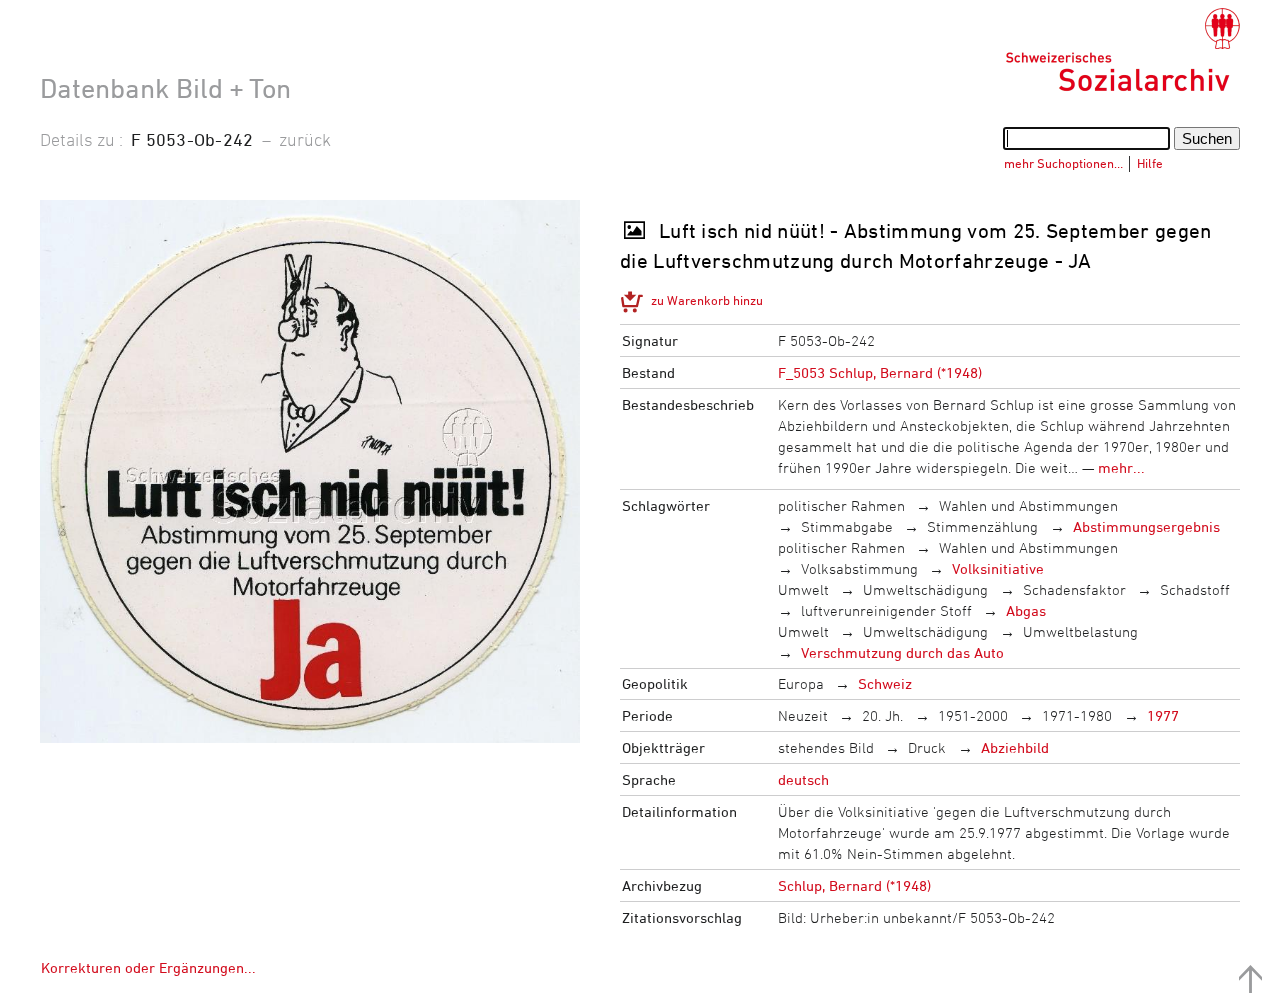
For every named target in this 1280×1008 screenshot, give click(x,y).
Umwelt (803, 589)
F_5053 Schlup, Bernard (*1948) (880, 372)
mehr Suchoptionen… (1063, 163)
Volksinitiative (998, 568)
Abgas (1026, 610)
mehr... (1121, 467)
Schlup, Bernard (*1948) (854, 885)
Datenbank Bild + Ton (165, 88)
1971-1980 (1077, 715)
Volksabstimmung (859, 568)
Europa (801, 683)
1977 (1163, 715)
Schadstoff (1195, 589)
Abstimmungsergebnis (1146, 526)
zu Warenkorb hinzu (707, 300)
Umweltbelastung (1080, 631)
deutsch (803, 779)
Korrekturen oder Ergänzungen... (148, 967)
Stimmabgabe (847, 526)
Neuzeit (803, 715)
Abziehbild (1015, 747)
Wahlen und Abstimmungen (1028, 505)
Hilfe (1150, 163)
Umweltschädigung (925, 589)
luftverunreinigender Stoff (886, 610)
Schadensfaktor (1074, 589)
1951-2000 (973, 715)
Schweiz (885, 683)
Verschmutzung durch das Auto (902, 652)
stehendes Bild (826, 747)
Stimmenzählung (982, 526)
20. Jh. (882, 715)
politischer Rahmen (841, 505)
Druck (927, 747)
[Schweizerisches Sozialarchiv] (1122, 50)
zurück (305, 139)
